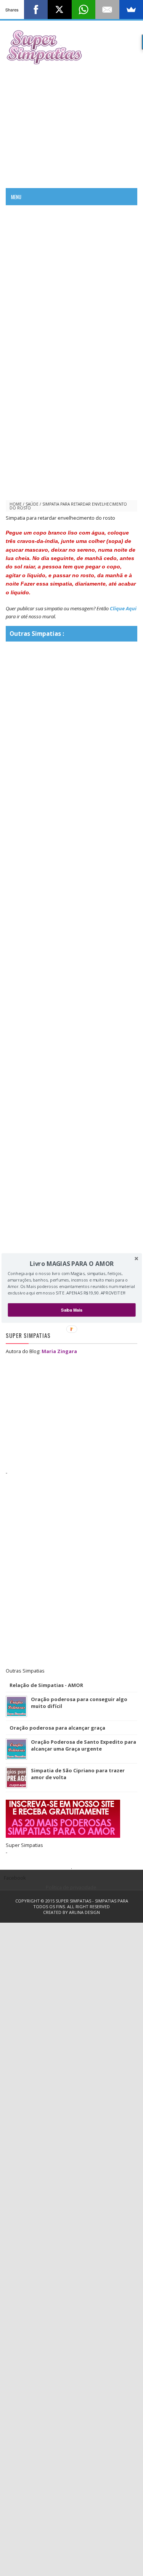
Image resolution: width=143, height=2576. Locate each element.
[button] (71, 1264)
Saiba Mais (72, 1310)
